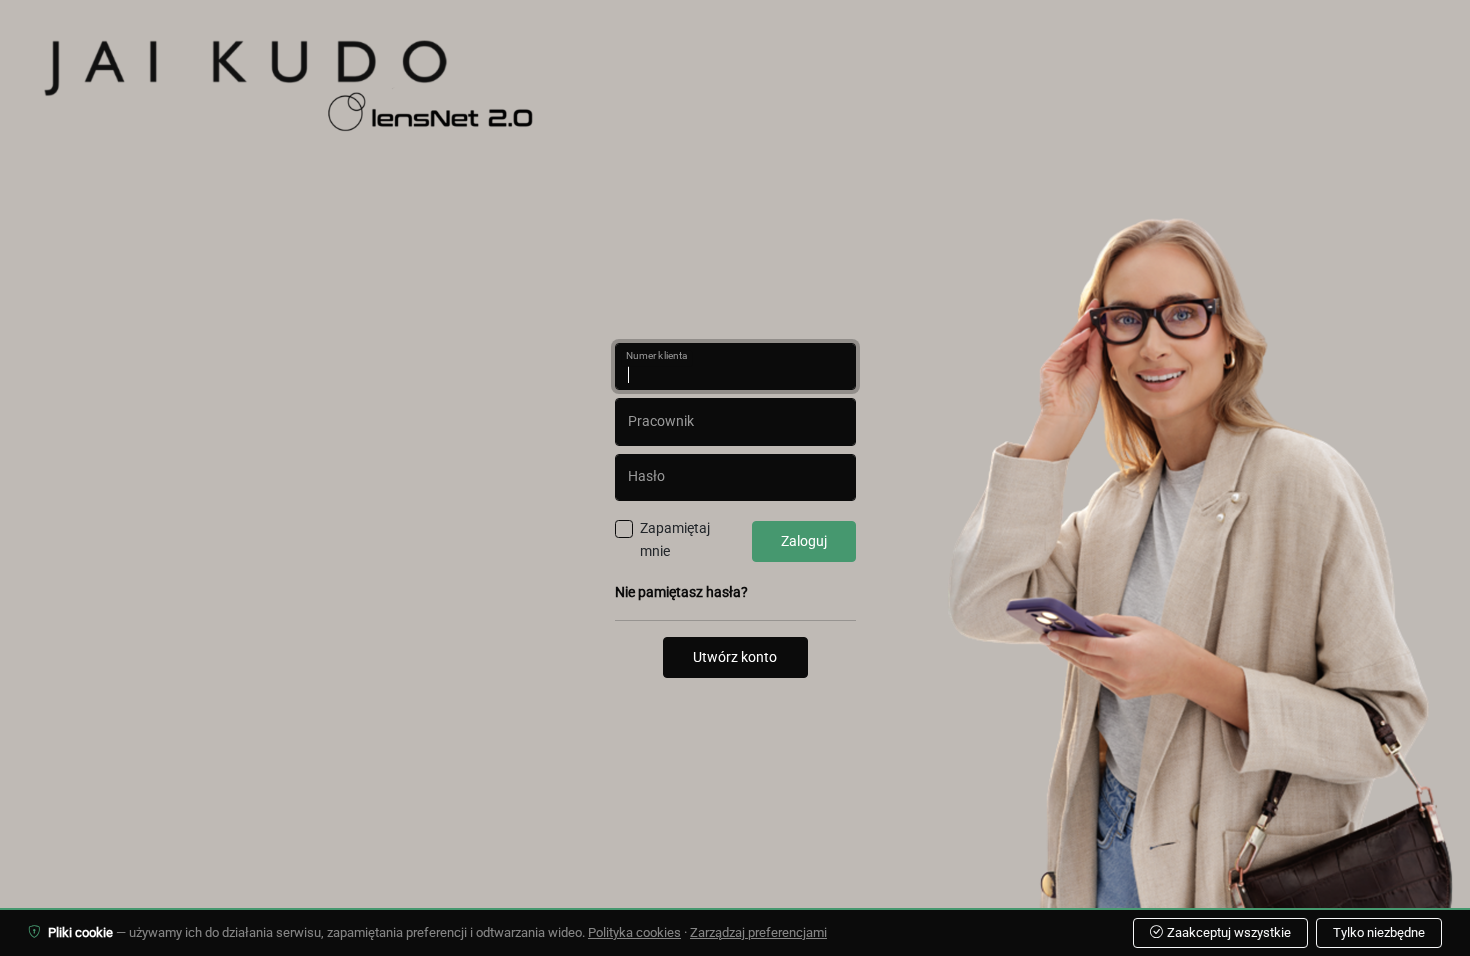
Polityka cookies (634, 932)
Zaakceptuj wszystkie (1229, 932)
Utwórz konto (735, 657)
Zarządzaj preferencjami (758, 932)
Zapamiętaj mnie (675, 540)
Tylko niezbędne (1379, 932)
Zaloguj (804, 541)
